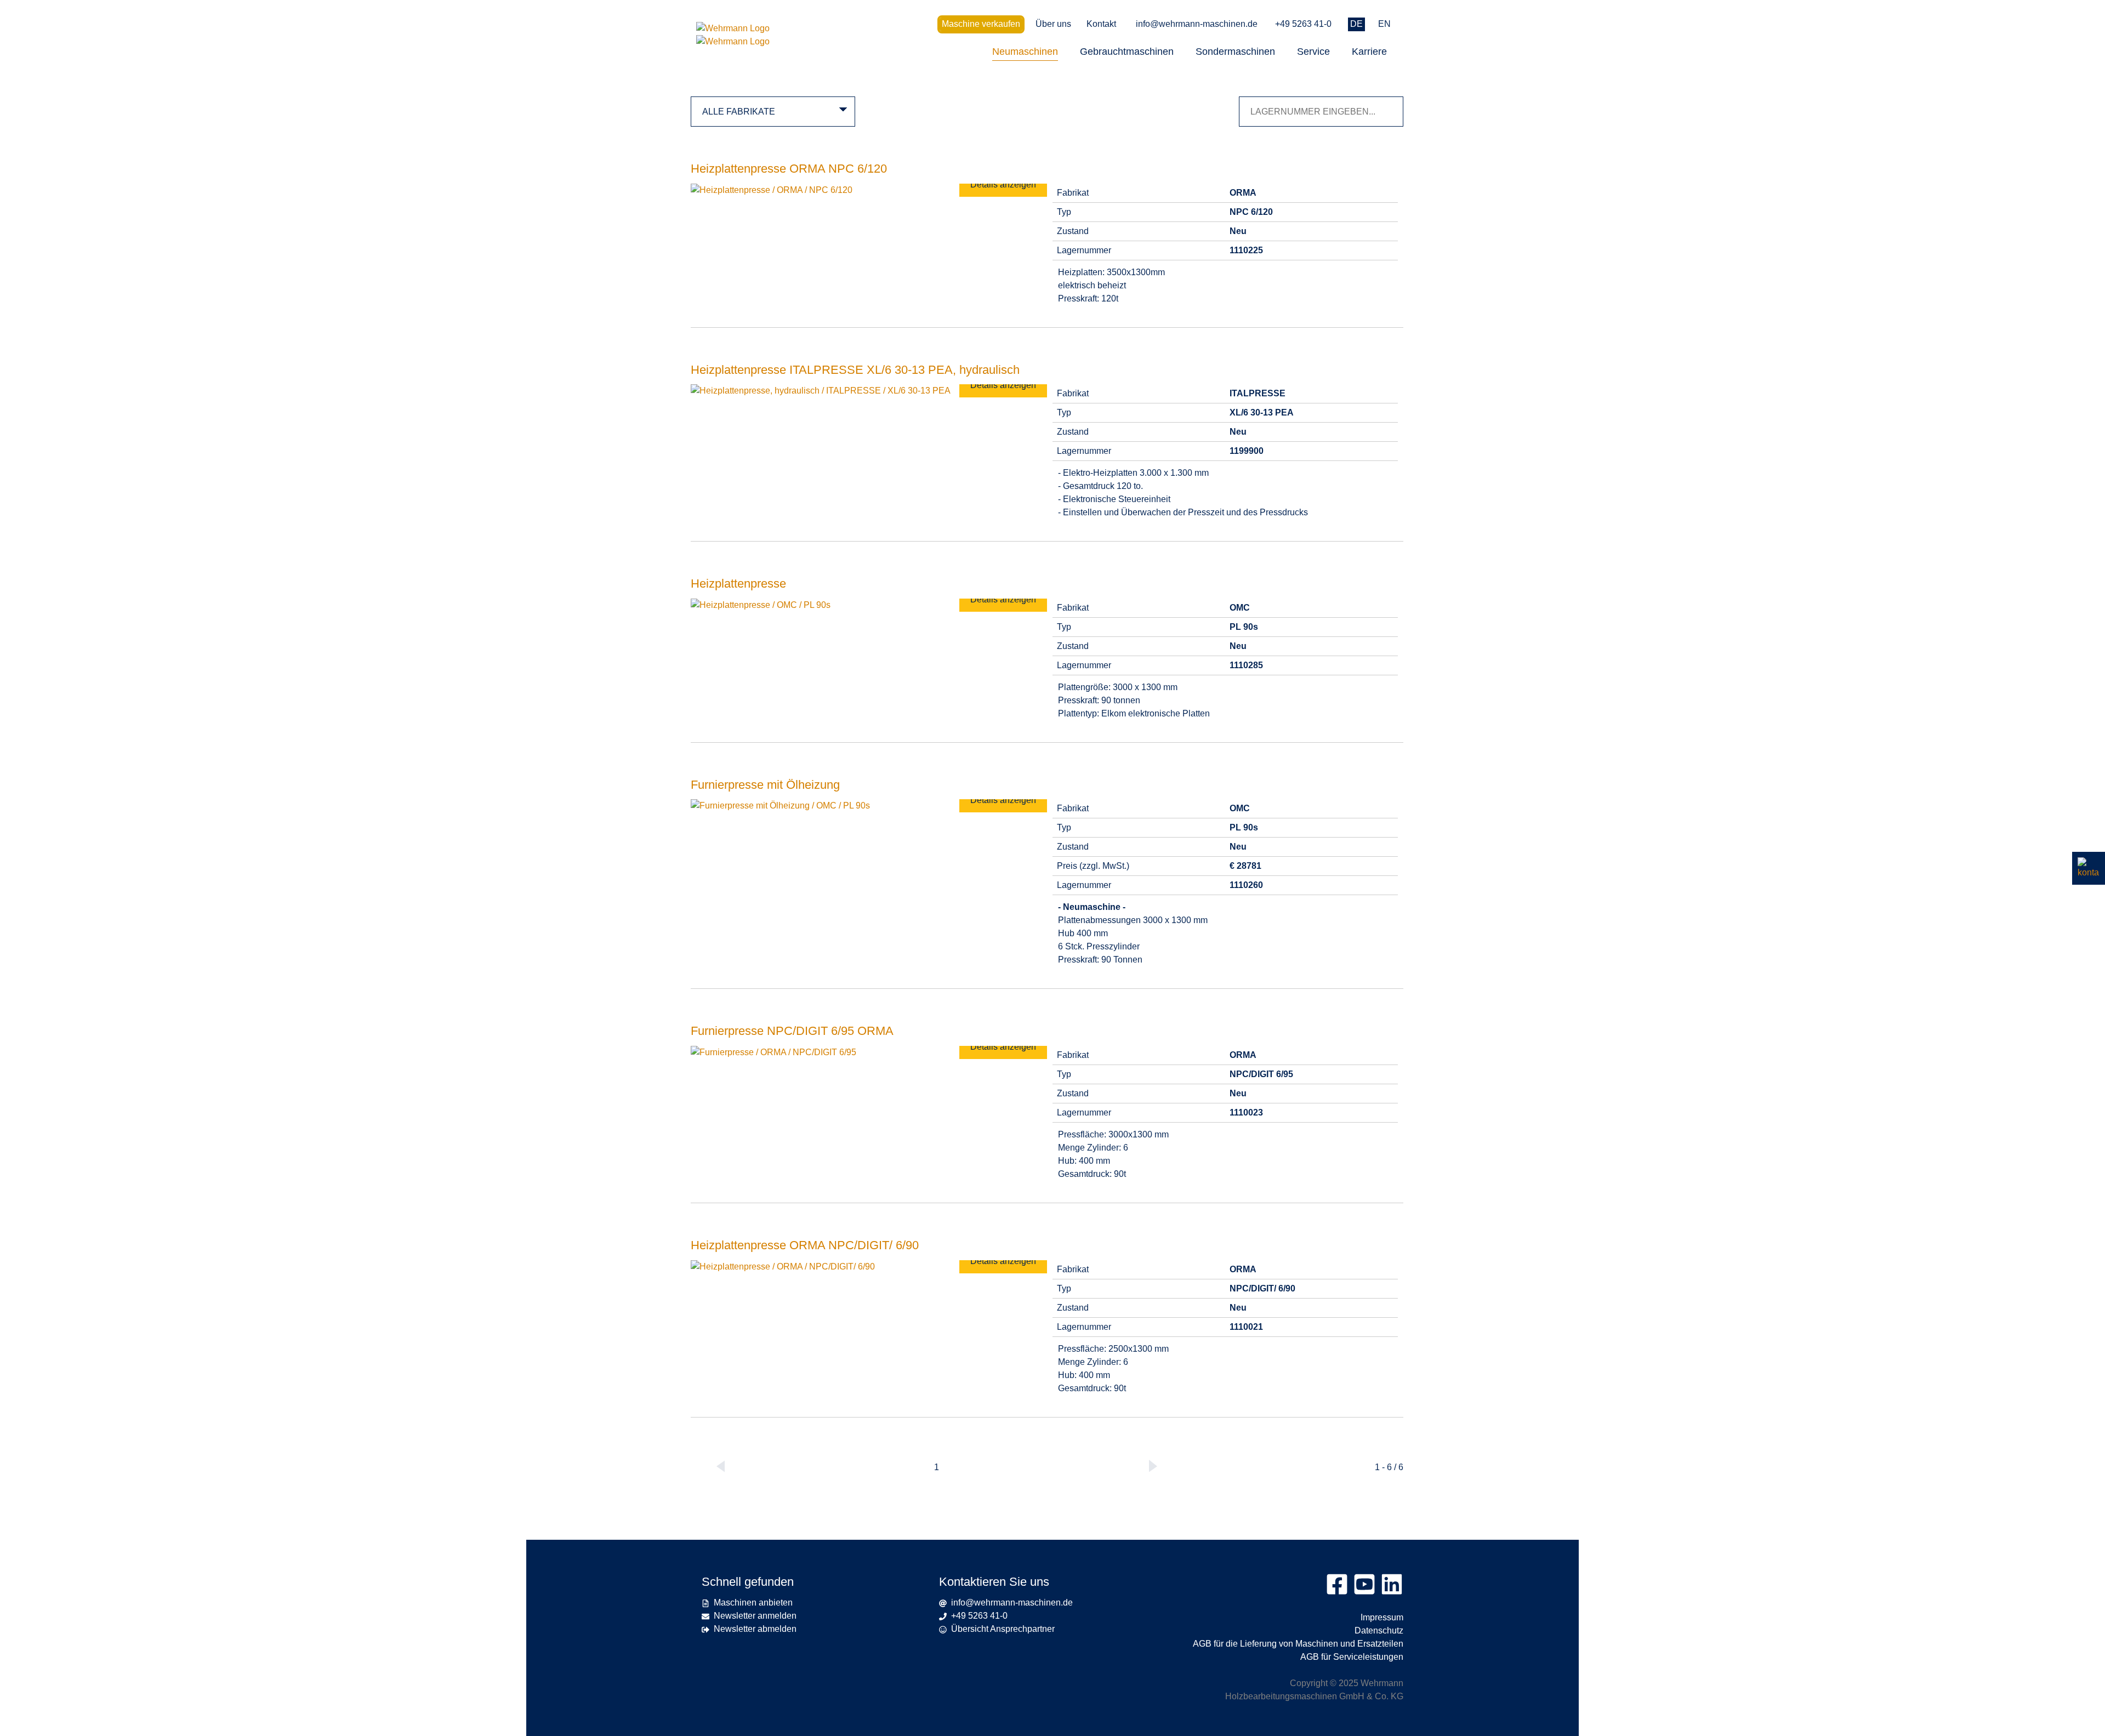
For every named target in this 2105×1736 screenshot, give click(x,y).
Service (1313, 52)
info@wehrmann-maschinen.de (1197, 24)
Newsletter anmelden (755, 1616)
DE (1356, 24)
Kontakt (1101, 24)
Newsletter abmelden (755, 1629)
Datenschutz (1379, 1630)
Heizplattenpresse (738, 584)
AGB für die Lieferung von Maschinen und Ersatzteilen (1298, 1644)
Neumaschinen (1025, 52)
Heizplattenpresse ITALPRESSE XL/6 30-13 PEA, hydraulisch (855, 370)
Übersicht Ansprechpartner (1003, 1629)
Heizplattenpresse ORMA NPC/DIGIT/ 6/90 (805, 1245)
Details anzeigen (1003, 184)
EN (1384, 24)
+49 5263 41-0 (1303, 24)
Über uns (1053, 24)
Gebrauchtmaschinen (1127, 52)
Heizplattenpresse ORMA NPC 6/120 (789, 169)
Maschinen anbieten (753, 1603)
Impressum (1382, 1617)
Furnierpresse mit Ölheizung (765, 785)
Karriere (1369, 52)
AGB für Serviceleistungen (1352, 1657)
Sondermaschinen (1235, 52)
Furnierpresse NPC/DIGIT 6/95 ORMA (792, 1031)
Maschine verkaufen (981, 24)
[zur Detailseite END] (772, 190)
